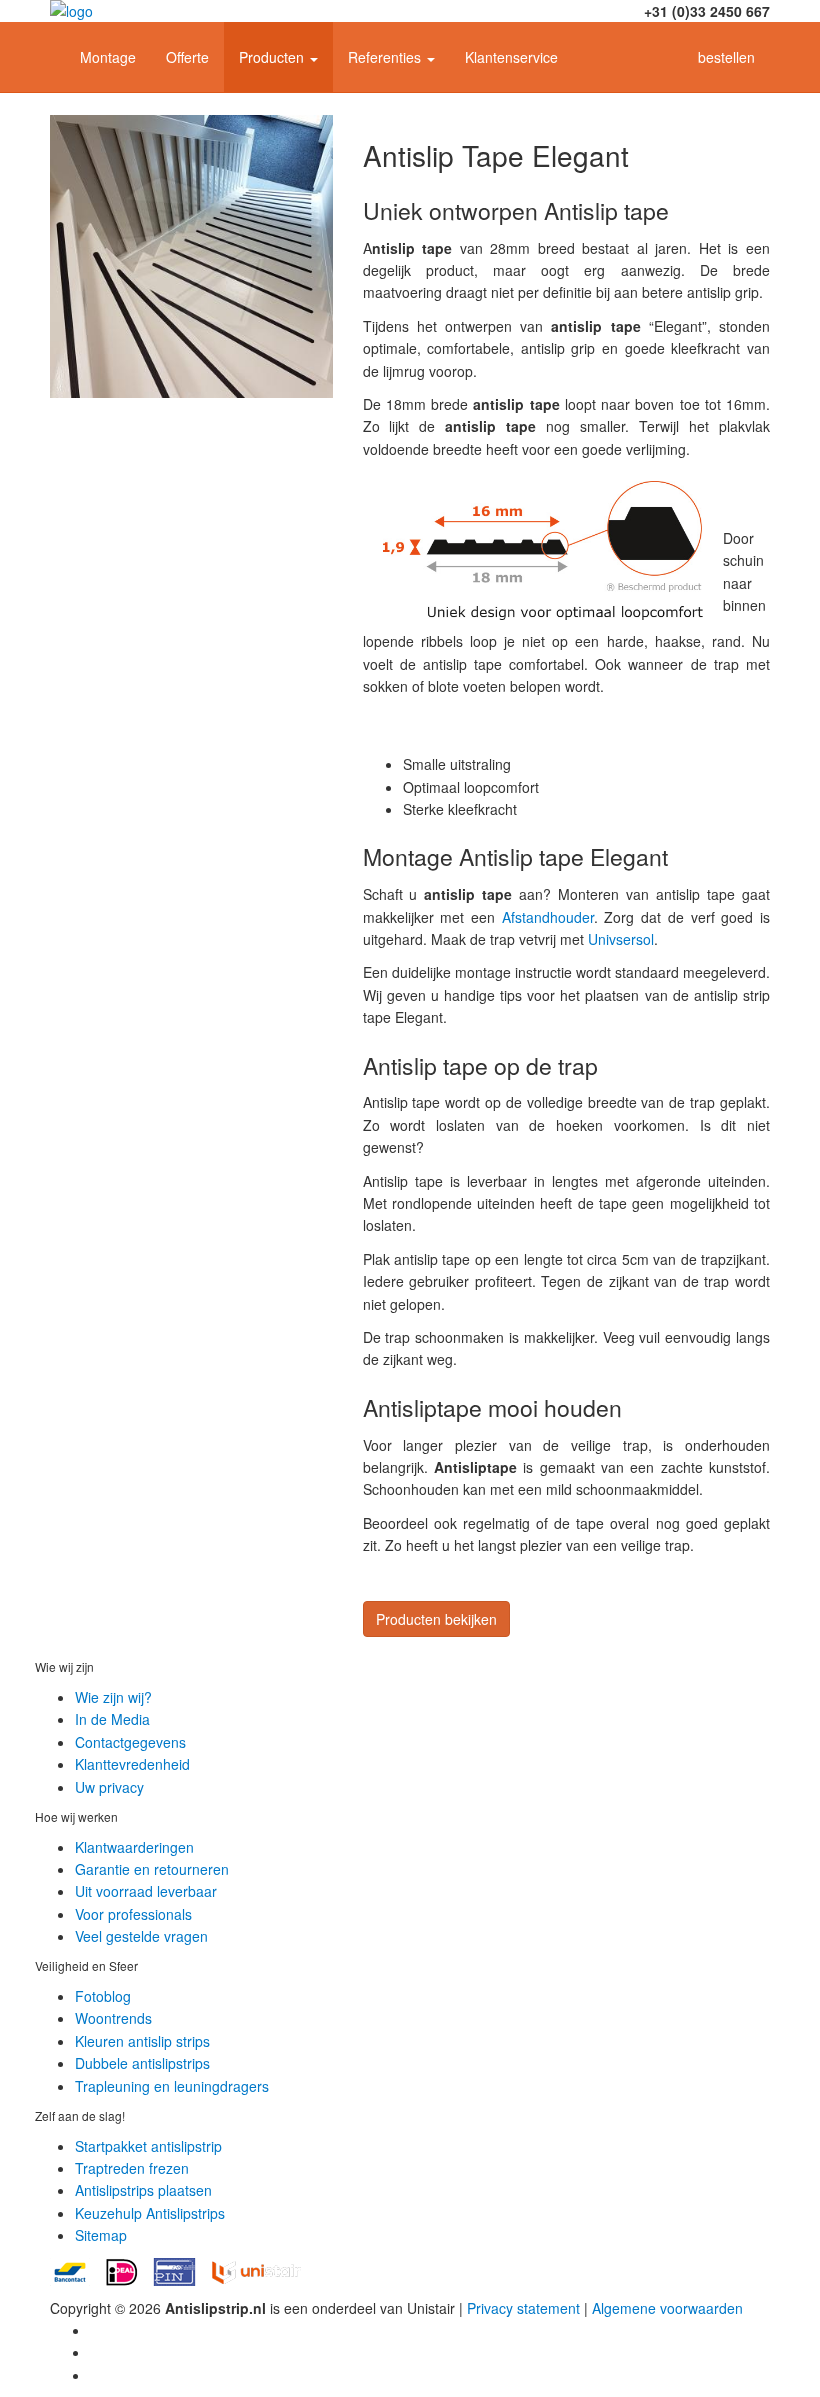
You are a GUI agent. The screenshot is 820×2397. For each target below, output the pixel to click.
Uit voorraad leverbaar (146, 1891)
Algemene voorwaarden (667, 2308)
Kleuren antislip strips (142, 2041)
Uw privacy (109, 1787)
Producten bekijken (436, 1619)
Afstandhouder (548, 917)
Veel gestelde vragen (141, 1936)
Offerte (187, 57)
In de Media (112, 1719)
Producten (273, 57)
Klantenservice (511, 57)
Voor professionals (133, 1914)
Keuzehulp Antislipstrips (150, 2213)
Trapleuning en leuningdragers (172, 2086)
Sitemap (101, 2235)
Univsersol (621, 939)
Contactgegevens (130, 1742)
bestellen (726, 57)
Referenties (386, 57)
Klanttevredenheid (132, 1764)
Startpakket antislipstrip (148, 2146)
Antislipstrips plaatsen (143, 2190)
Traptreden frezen (132, 2168)
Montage (108, 57)
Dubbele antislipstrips (142, 2063)
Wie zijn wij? (113, 1697)
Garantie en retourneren (152, 1869)
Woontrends (113, 2018)
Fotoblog (103, 1996)
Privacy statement (523, 2308)
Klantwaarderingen (134, 1847)
